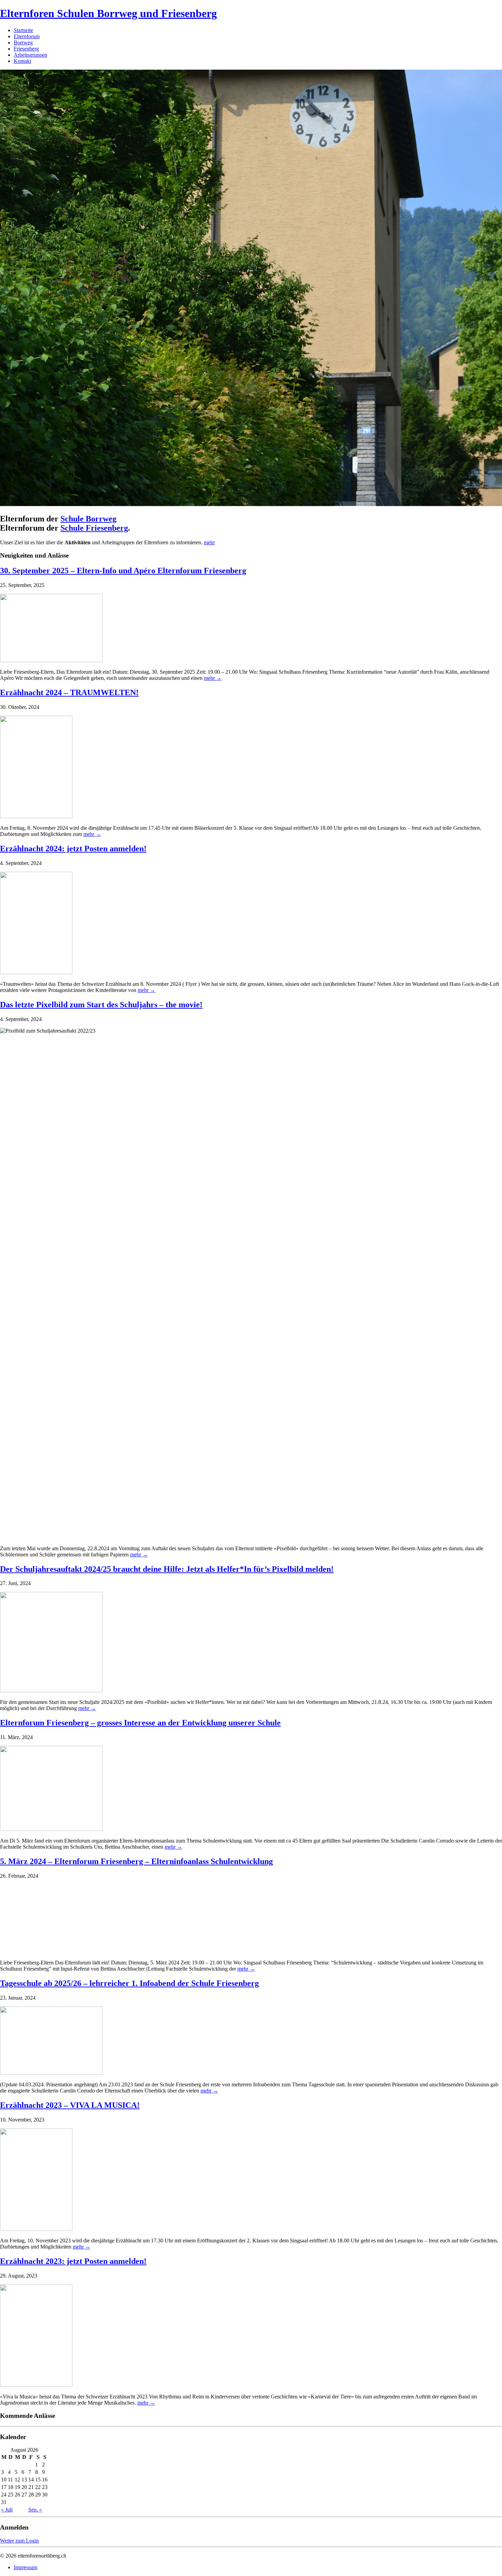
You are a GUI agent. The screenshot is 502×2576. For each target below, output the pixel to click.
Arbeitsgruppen (30, 55)
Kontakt (22, 61)
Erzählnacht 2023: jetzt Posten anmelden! (73, 2261)
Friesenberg (26, 49)
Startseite (23, 30)
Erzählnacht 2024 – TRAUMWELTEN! (69, 692)
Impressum (25, 2567)
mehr (209, 542)
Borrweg (23, 43)
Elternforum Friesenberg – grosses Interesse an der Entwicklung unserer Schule (140, 1723)
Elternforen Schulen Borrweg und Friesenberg (108, 13)
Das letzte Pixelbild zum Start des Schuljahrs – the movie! (101, 1005)
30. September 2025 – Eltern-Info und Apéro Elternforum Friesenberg (123, 571)
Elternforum (27, 36)
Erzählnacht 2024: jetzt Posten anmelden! (73, 849)
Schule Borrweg (88, 519)
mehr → (213, 678)
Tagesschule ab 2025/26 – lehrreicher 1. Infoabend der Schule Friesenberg (129, 1983)
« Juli (7, 2510)
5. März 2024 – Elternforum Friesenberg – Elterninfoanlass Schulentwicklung (136, 1861)
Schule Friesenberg (94, 528)
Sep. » (35, 2510)
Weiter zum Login (19, 2541)
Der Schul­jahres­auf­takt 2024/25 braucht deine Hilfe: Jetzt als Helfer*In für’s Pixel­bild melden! (167, 1569)
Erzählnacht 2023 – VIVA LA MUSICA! (70, 2105)
